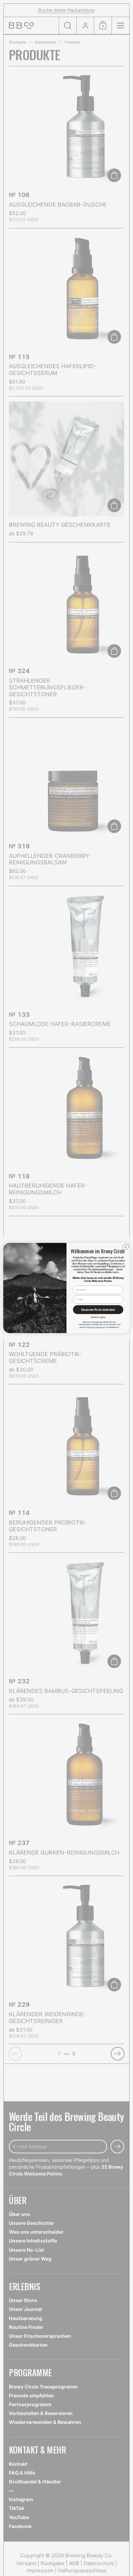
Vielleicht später (98, 1317)
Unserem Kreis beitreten (98, 1310)
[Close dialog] (126, 1247)
